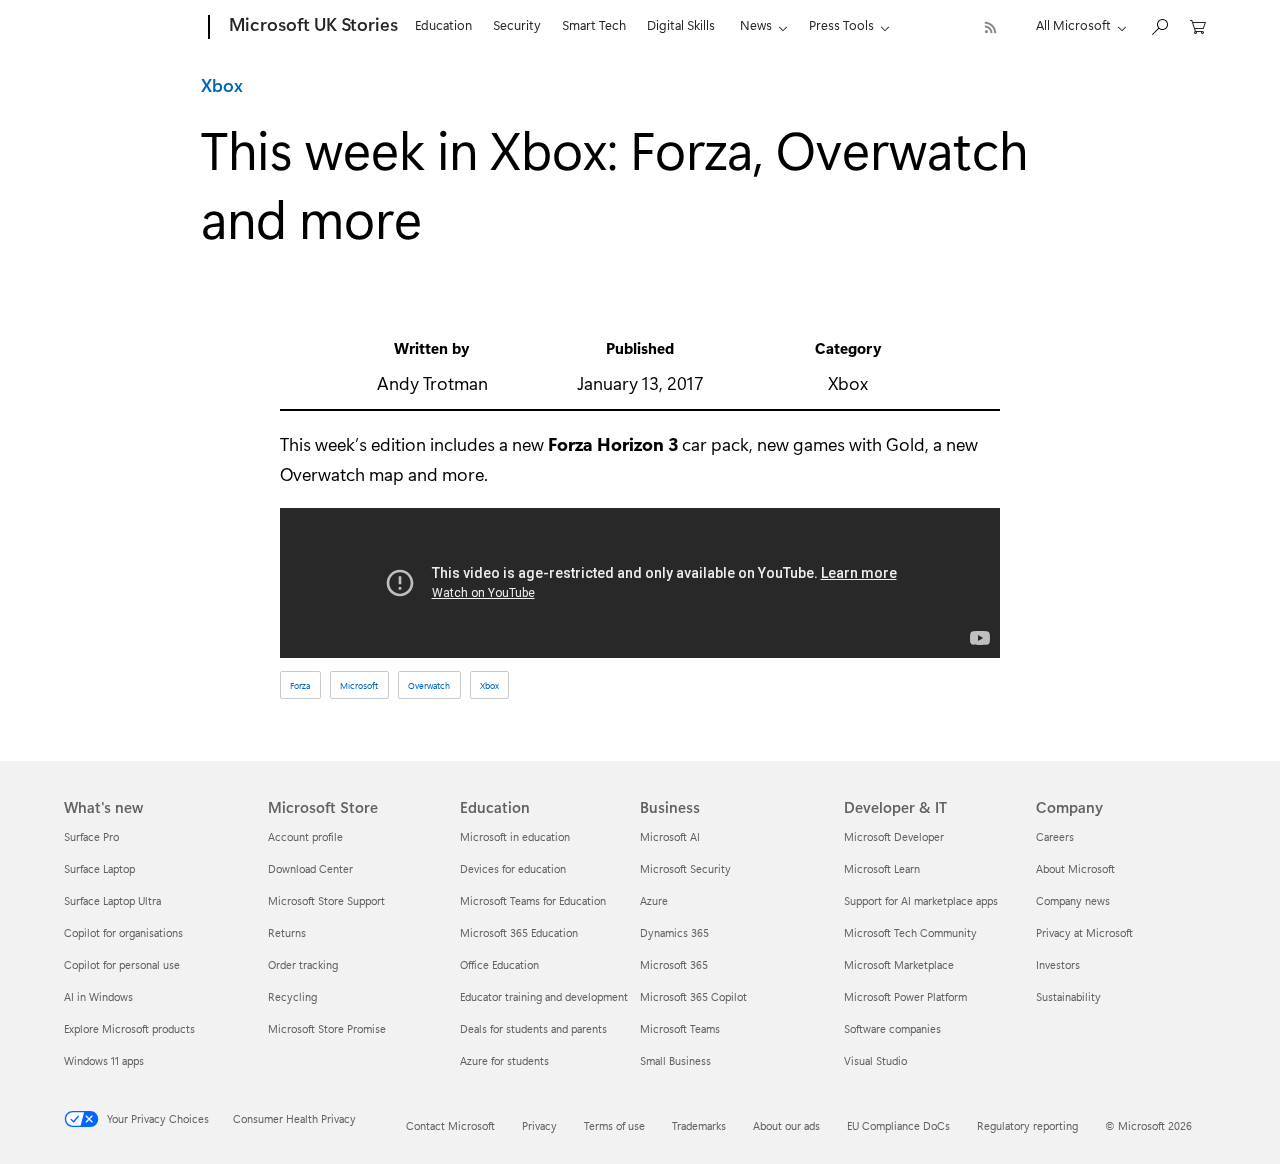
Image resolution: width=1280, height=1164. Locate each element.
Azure (654, 900)
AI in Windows (98, 996)
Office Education (499, 964)
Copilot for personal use (122, 964)
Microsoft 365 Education (519, 932)
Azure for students (504, 1060)
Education (443, 24)
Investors (1058, 964)
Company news (1073, 900)
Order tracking (303, 964)
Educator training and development (544, 996)
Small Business (675, 1060)
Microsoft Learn (882, 868)
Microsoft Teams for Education (533, 900)
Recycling (292, 996)
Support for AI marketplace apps (921, 900)
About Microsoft (1075, 868)
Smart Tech (594, 24)
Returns (287, 932)
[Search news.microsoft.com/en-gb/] (1159, 25)
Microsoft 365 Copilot (693, 996)
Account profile (305, 836)
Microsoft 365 (674, 964)
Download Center (310, 868)
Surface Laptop (99, 868)
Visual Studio (875, 1060)
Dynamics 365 (674, 932)
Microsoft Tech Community (910, 932)
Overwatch (429, 685)
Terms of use (614, 1125)
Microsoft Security (685, 868)
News (756, 24)
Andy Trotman (432, 383)
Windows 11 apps (104, 1060)
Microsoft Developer (894, 836)
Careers (1055, 836)
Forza (300, 685)
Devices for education (513, 868)
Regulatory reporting (1027, 1125)
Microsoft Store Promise (327, 1028)
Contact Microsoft (450, 1125)
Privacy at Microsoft (1084, 932)
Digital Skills (681, 24)
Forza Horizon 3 (613, 444)
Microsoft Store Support (326, 900)
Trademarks (699, 1125)
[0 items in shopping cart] (1198, 25)
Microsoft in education (515, 836)
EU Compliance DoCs (898, 1125)
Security (517, 24)
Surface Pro (91, 836)
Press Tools (841, 24)
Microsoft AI (670, 836)
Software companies (892, 1028)
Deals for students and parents (533, 1028)
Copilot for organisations (123, 932)
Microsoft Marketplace (899, 964)
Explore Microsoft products (129, 1028)
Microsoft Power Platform (905, 996)
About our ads (786, 1125)
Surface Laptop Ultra (112, 900)
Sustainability (1068, 996)
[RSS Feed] (990, 27)
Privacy (539, 1125)
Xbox (222, 85)
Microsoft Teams (680, 1028)
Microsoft (359, 685)
